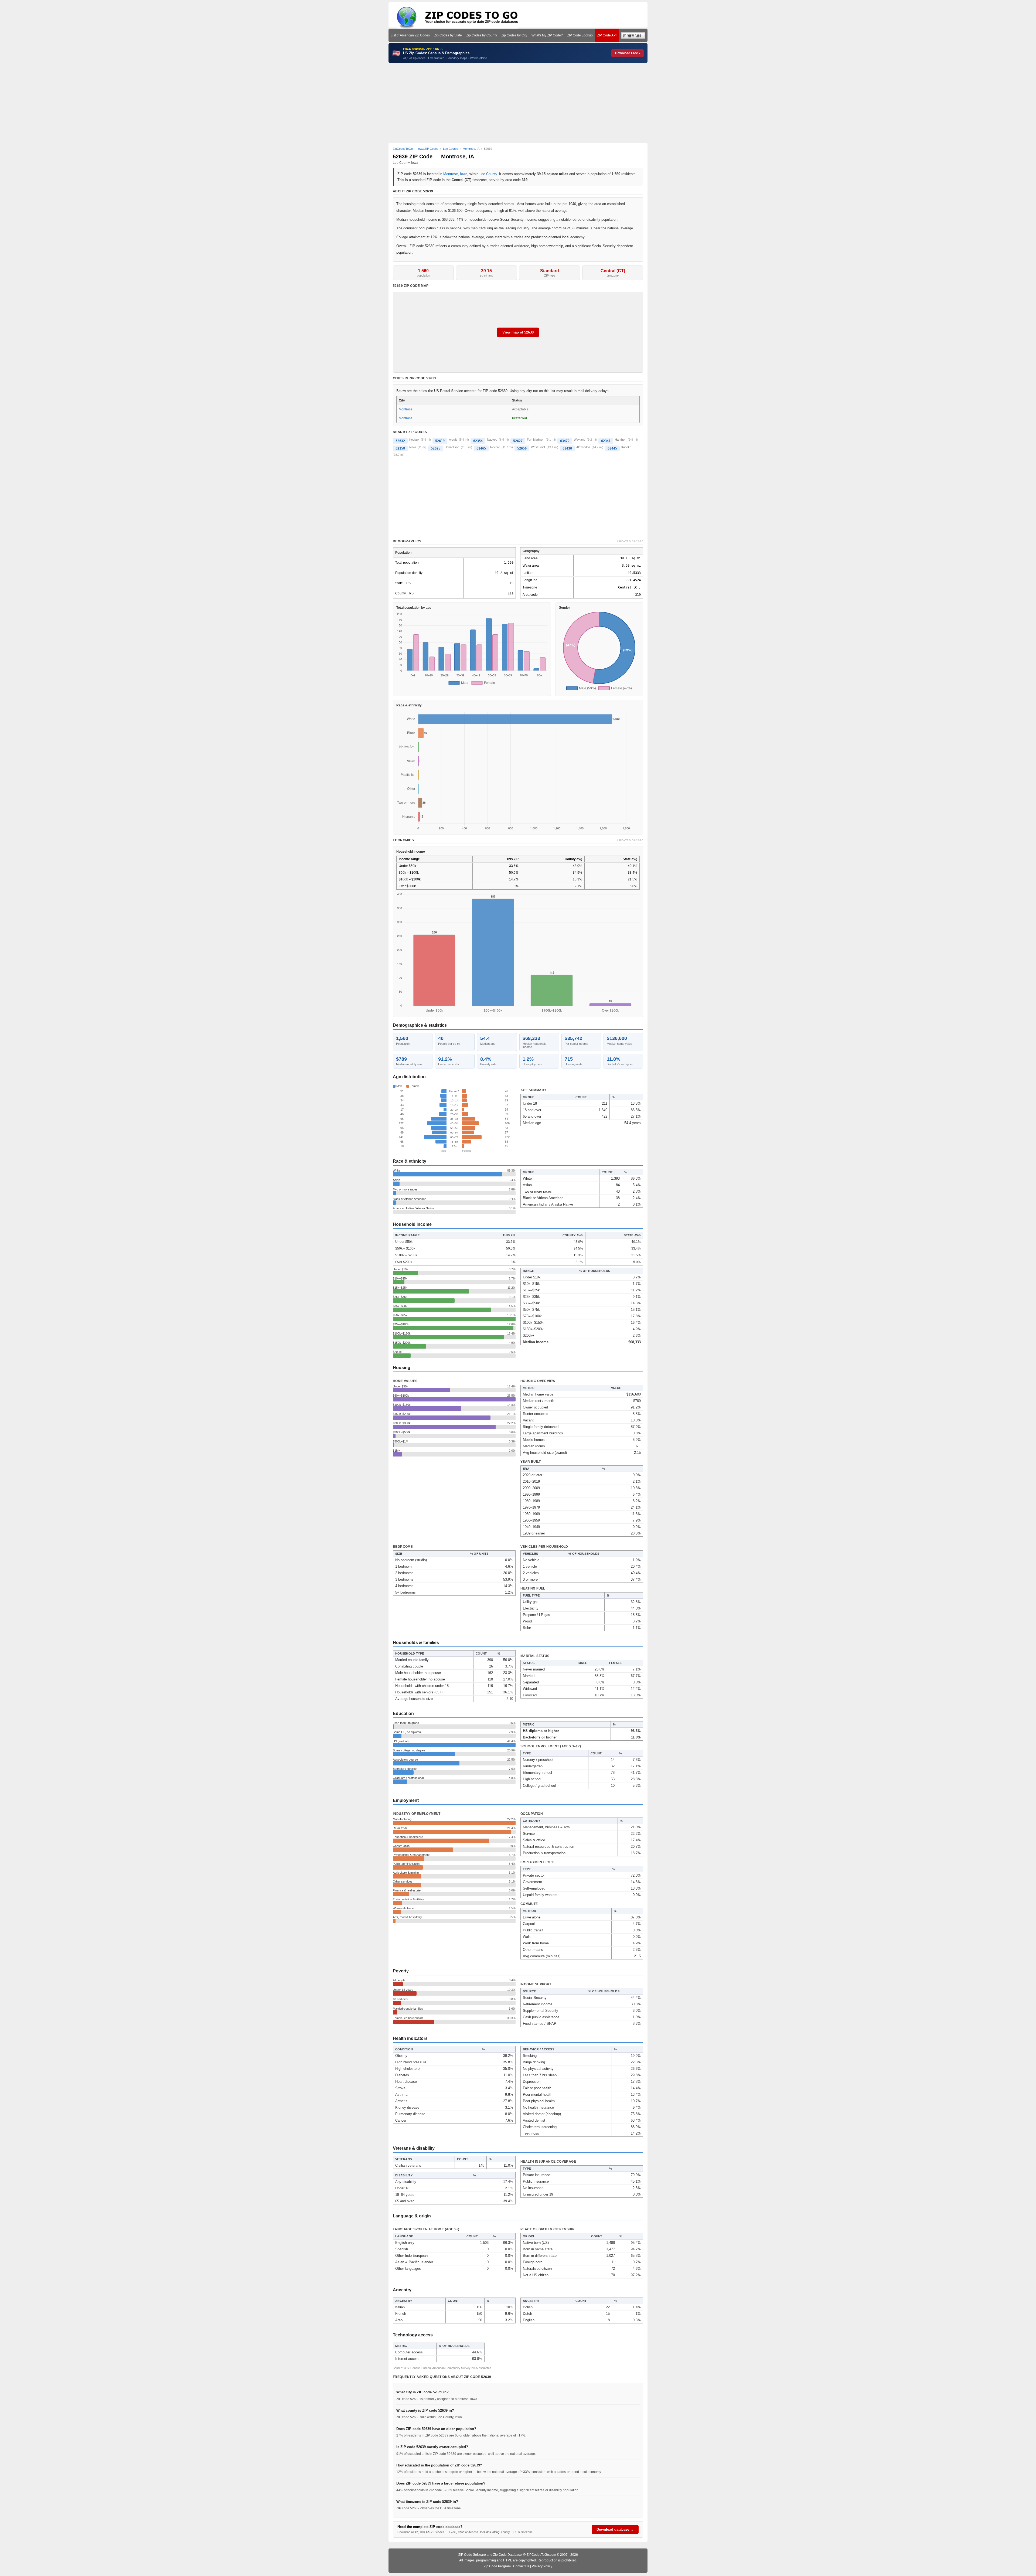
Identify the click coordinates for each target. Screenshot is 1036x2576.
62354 (478, 441)
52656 (522, 448)
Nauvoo (492, 440)
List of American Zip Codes (410, 35)
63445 (612, 448)
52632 (400, 441)
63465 (481, 448)
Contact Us (521, 2566)
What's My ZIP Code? (547, 35)
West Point (538, 447)
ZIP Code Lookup (580, 35)
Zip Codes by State (448, 35)
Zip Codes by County (482, 35)
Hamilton (621, 440)
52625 (436, 448)
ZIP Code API (607, 35)
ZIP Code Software (472, 2555)
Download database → (615, 2529)
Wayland (580, 440)
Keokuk (414, 440)
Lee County (488, 174)
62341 (606, 441)
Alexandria (583, 447)
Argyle (453, 440)
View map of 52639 (518, 332)
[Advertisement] (518, 103)
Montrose (451, 174)
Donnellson (452, 447)
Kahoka (626, 447)
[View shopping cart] (633, 35)
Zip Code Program (497, 2566)
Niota (413, 447)
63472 (565, 441)
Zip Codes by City (514, 35)
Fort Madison (536, 440)
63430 (567, 448)
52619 (440, 441)
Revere (495, 447)
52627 (518, 441)
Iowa (464, 174)
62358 (400, 448)
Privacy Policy (542, 2566)
